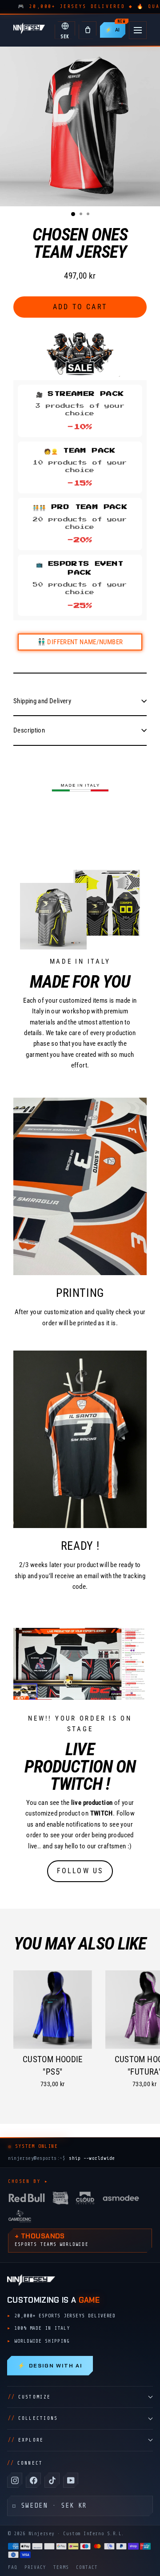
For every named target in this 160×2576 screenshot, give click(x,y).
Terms (61, 2567)
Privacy (35, 2567)
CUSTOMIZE (29, 2397)
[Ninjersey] (29, 30)
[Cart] (88, 30)
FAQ (13, 2567)
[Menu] (138, 30)
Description (29, 730)
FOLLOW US (80, 1871)
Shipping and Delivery (42, 701)
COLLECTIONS (33, 2418)
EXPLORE (26, 2440)
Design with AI (50, 2366)
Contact (87, 2567)
